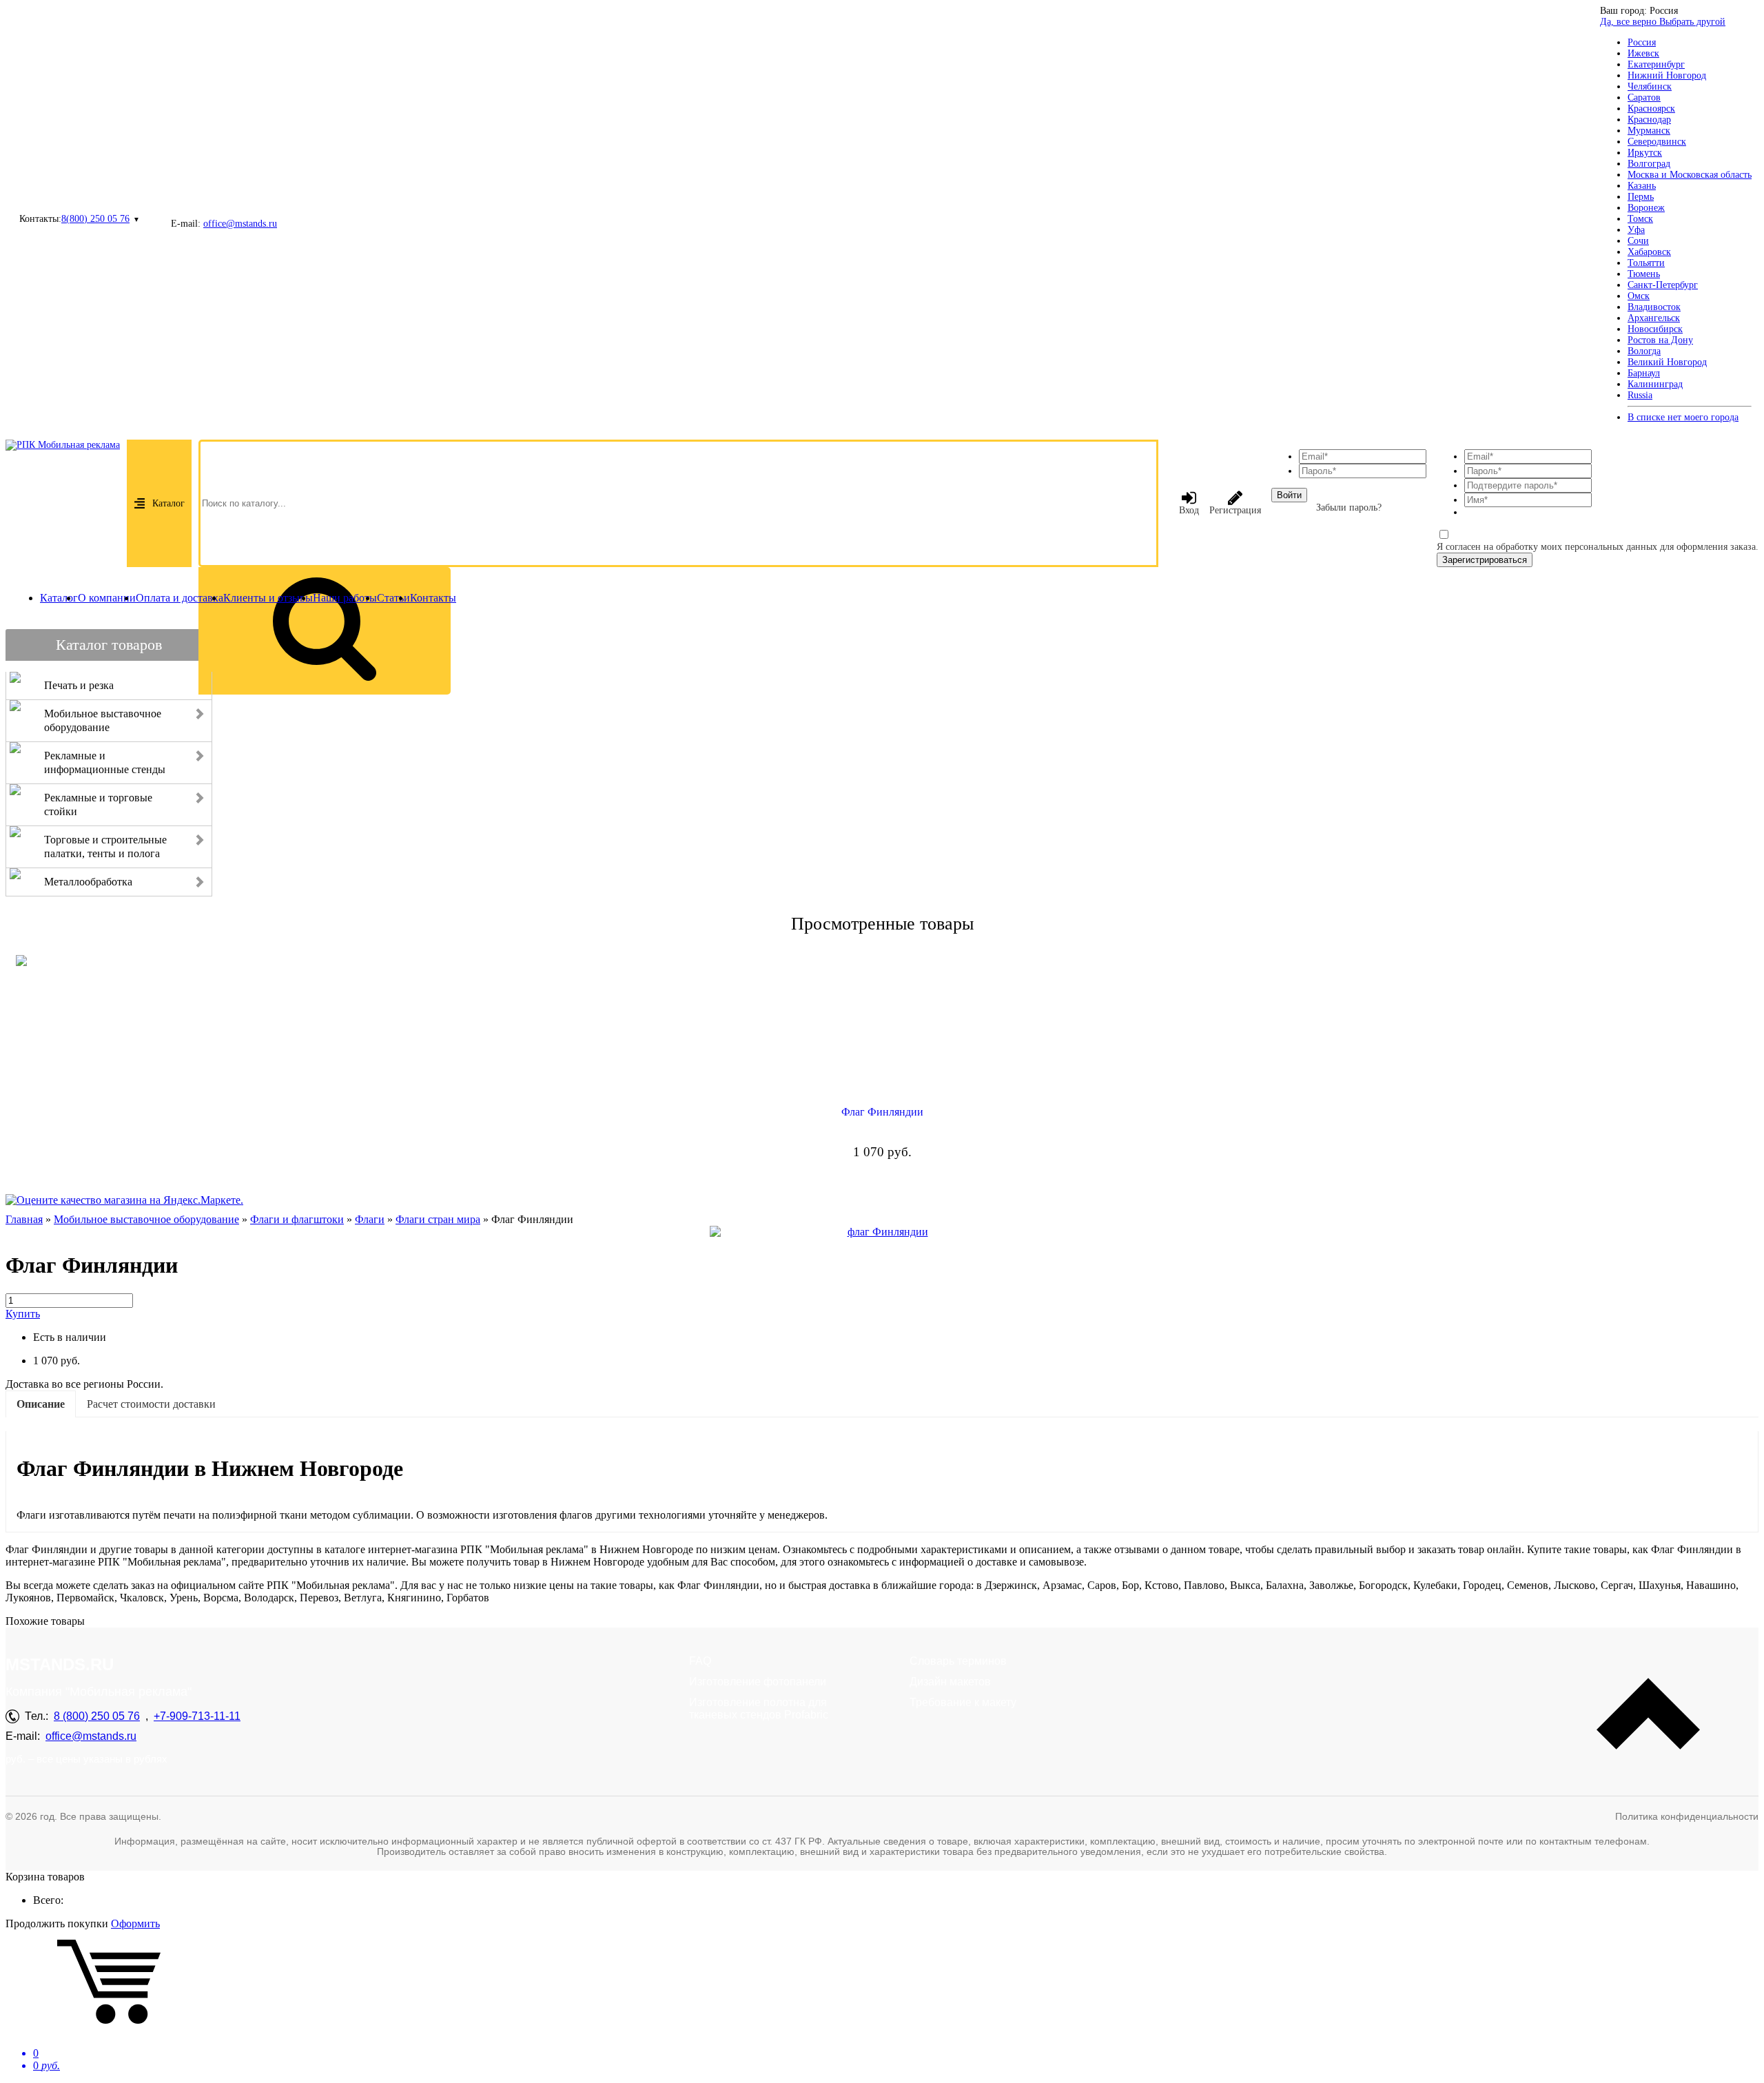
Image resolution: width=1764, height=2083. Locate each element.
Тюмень (1644, 274)
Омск (1639, 296)
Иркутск (1645, 153)
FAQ (700, 1661)
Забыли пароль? (1349, 507)
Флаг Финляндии (882, 1112)
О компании (107, 598)
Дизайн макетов (950, 1682)
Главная (24, 1219)
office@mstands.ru (240, 224)
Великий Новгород (1667, 362)
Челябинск (1650, 86)
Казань (1642, 186)
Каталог (168, 503)
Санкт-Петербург (1663, 285)
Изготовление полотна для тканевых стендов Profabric (759, 1709)
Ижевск (1643, 53)
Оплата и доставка (180, 598)
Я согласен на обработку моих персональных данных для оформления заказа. (1598, 547)
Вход (1189, 510)
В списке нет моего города (1683, 417)
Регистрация (1235, 510)
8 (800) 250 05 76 (97, 1716)
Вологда (1644, 351)
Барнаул (1644, 373)
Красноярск (1651, 109)
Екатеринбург (1656, 64)
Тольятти (1646, 263)
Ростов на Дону (1660, 340)
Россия (1642, 42)
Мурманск (1649, 131)
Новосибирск (1655, 329)
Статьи (393, 598)
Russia (1640, 395)
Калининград (1655, 384)
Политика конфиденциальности (1687, 1816)
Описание (41, 1404)
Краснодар (1649, 120)
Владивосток (1654, 307)
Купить (23, 1314)
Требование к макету (963, 1702)
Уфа (1636, 230)
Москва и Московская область (1690, 175)
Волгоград (1649, 164)
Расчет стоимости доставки (151, 1404)
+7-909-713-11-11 (197, 1716)
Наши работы (345, 598)
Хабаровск (1649, 252)
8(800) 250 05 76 (95, 219)
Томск (1640, 219)
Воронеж (1646, 208)
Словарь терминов (958, 1661)
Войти (1289, 495)
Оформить (135, 1923)
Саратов (1644, 98)
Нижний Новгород (1667, 75)
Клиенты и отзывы (268, 598)
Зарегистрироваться (1485, 560)
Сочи (1638, 241)
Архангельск (1654, 318)
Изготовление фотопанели (758, 1682)
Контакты (433, 598)
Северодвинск (1657, 142)
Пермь (1641, 197)
